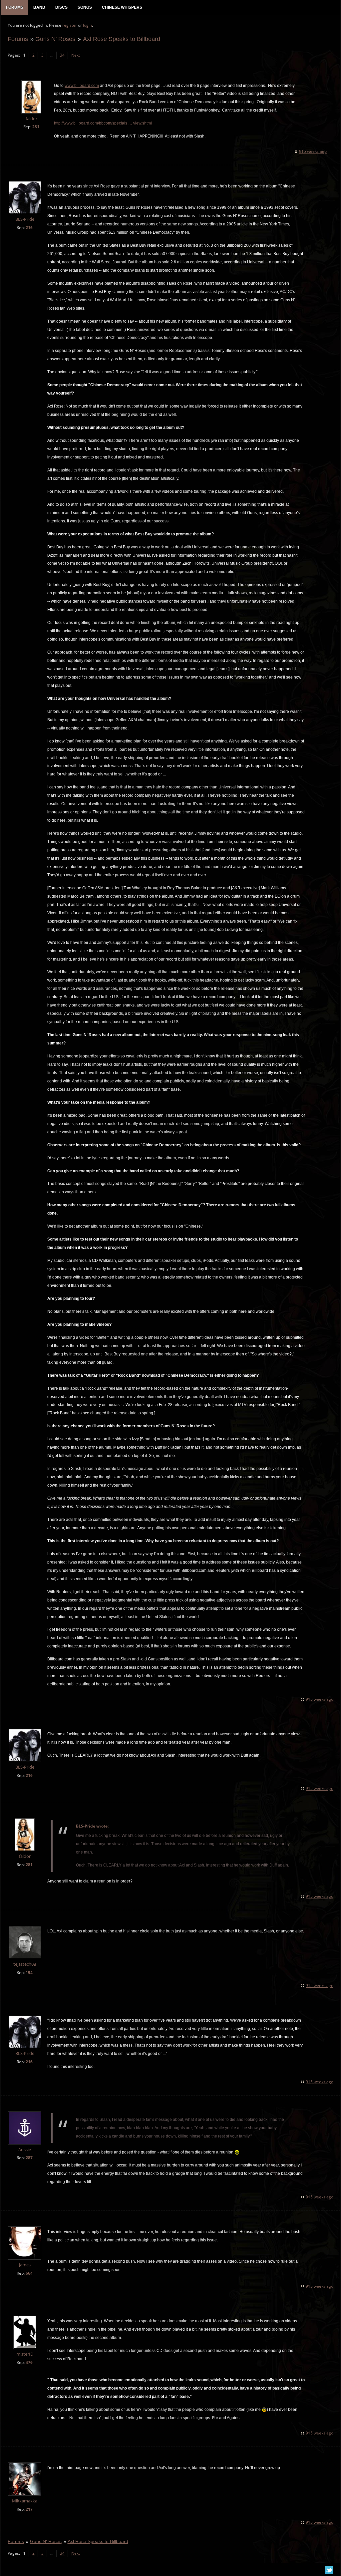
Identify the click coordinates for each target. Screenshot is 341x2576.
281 (36, 127)
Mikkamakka (25, 2501)
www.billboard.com (82, 86)
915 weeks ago (313, 151)
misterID (25, 2354)
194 (29, 1973)
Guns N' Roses (55, 39)
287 (29, 2158)
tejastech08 (25, 1964)
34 (62, 55)
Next (76, 55)
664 (29, 2273)
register (70, 25)
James (25, 2265)
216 (29, 228)
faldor (31, 119)
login (87, 25)
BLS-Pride (25, 219)
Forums (18, 39)
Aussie (25, 2150)
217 (29, 2509)
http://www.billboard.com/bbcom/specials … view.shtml (103, 123)
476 (29, 2362)
